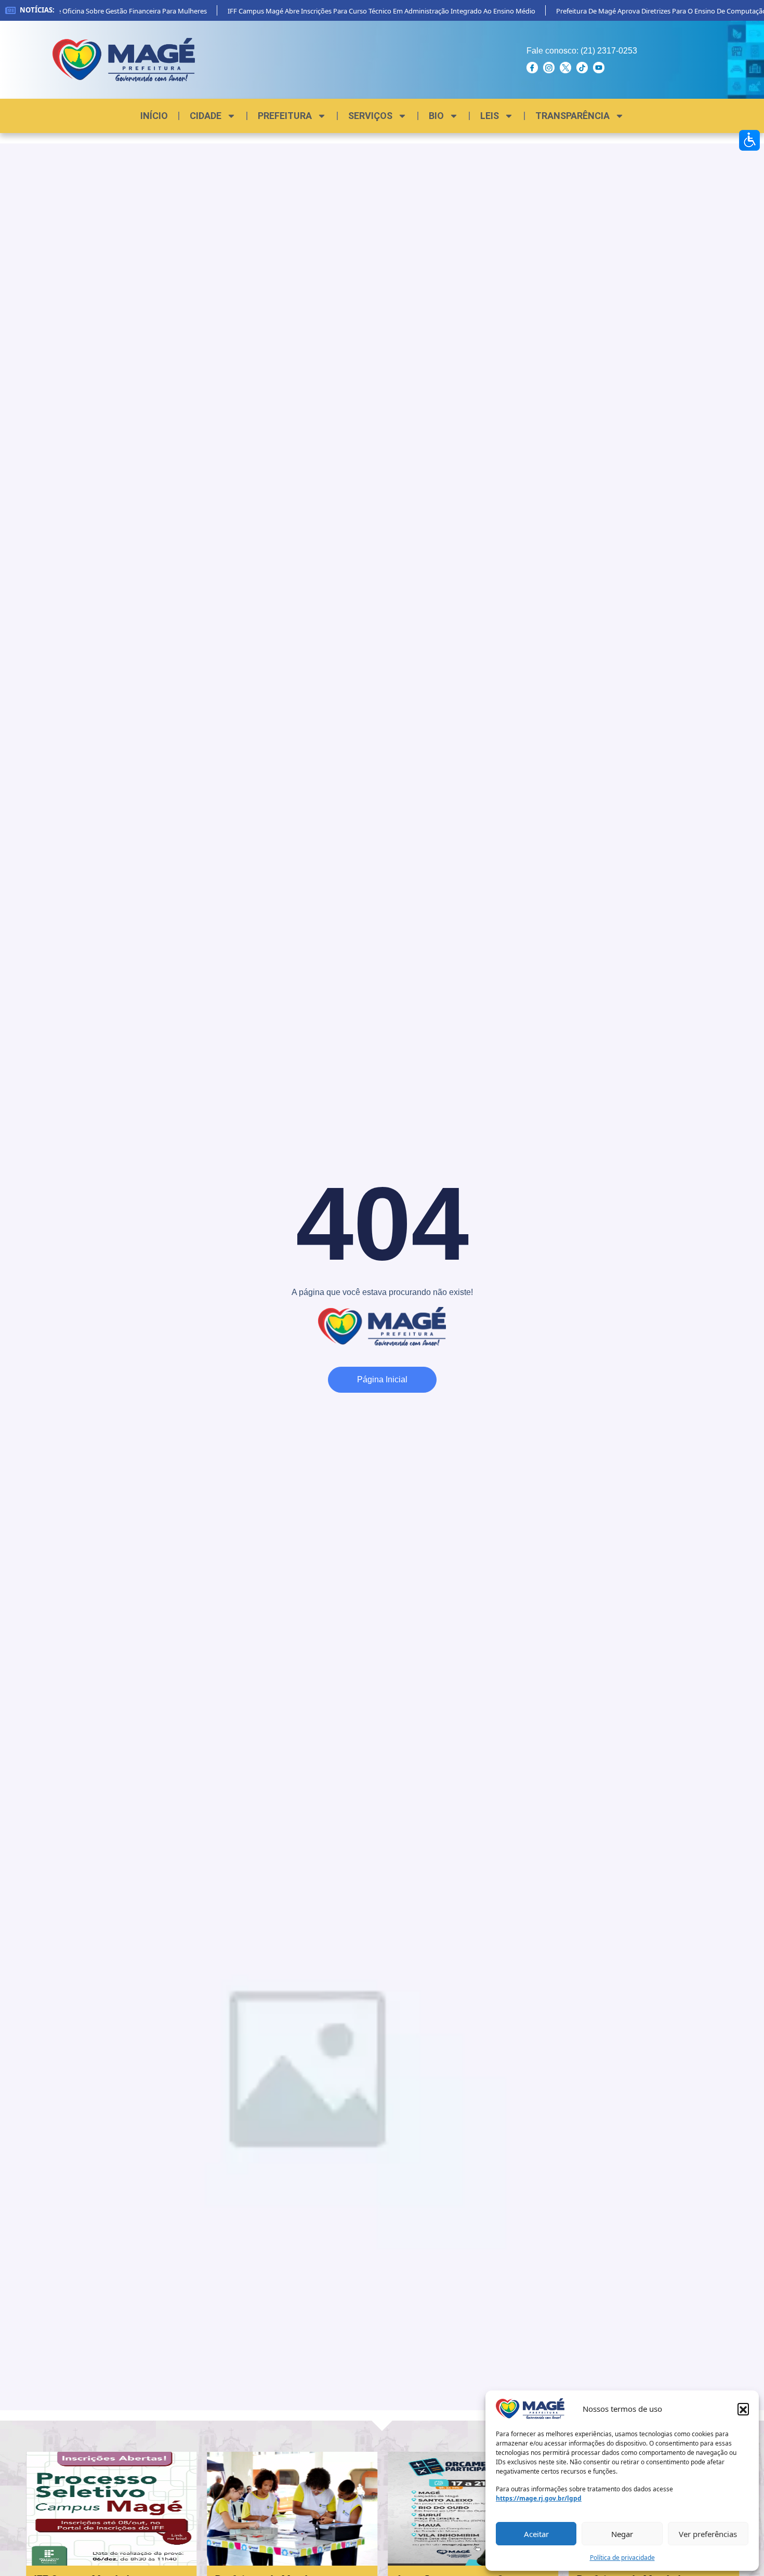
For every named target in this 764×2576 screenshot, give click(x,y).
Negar (622, 2534)
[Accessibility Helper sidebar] (749, 140)
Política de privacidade (622, 2558)
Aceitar (536, 2534)
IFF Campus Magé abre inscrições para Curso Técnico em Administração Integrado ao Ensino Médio (364, 11)
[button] (743, 2409)
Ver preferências (708, 2534)
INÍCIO (154, 116)
